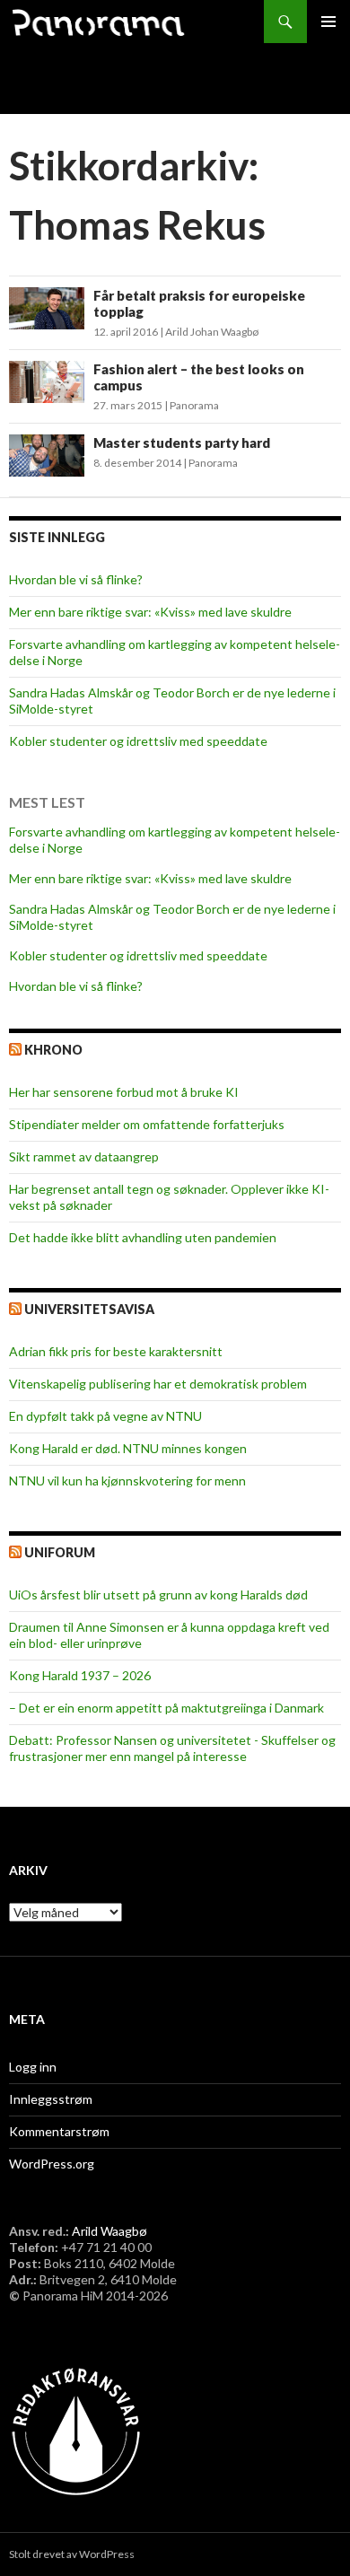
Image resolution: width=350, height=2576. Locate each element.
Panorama (194, 405)
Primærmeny (328, 22)
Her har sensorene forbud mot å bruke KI (124, 1092)
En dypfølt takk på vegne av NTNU (105, 1416)
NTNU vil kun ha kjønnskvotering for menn (127, 1481)
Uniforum (60, 1552)
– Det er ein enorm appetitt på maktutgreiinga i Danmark (166, 1708)
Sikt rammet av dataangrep (84, 1157)
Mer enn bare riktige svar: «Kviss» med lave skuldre (150, 612)
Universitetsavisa (89, 1309)
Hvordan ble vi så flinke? (76, 579)
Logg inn (33, 2067)
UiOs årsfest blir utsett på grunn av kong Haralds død (158, 1595)
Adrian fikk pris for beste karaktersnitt (116, 1351)
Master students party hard (182, 442)
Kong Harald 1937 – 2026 (80, 1675)
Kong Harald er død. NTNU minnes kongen (128, 1448)
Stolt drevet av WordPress (72, 2554)
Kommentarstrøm (59, 2131)
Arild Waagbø (109, 2231)
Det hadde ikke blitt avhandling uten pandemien (143, 1237)
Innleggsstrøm (51, 2099)
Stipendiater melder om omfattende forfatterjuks (147, 1124)
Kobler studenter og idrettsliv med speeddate (138, 741)
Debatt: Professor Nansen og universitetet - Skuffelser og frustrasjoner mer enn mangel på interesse (172, 1748)
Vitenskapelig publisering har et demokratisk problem (158, 1384)
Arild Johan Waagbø (212, 332)
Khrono (53, 1050)
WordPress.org (52, 2164)
